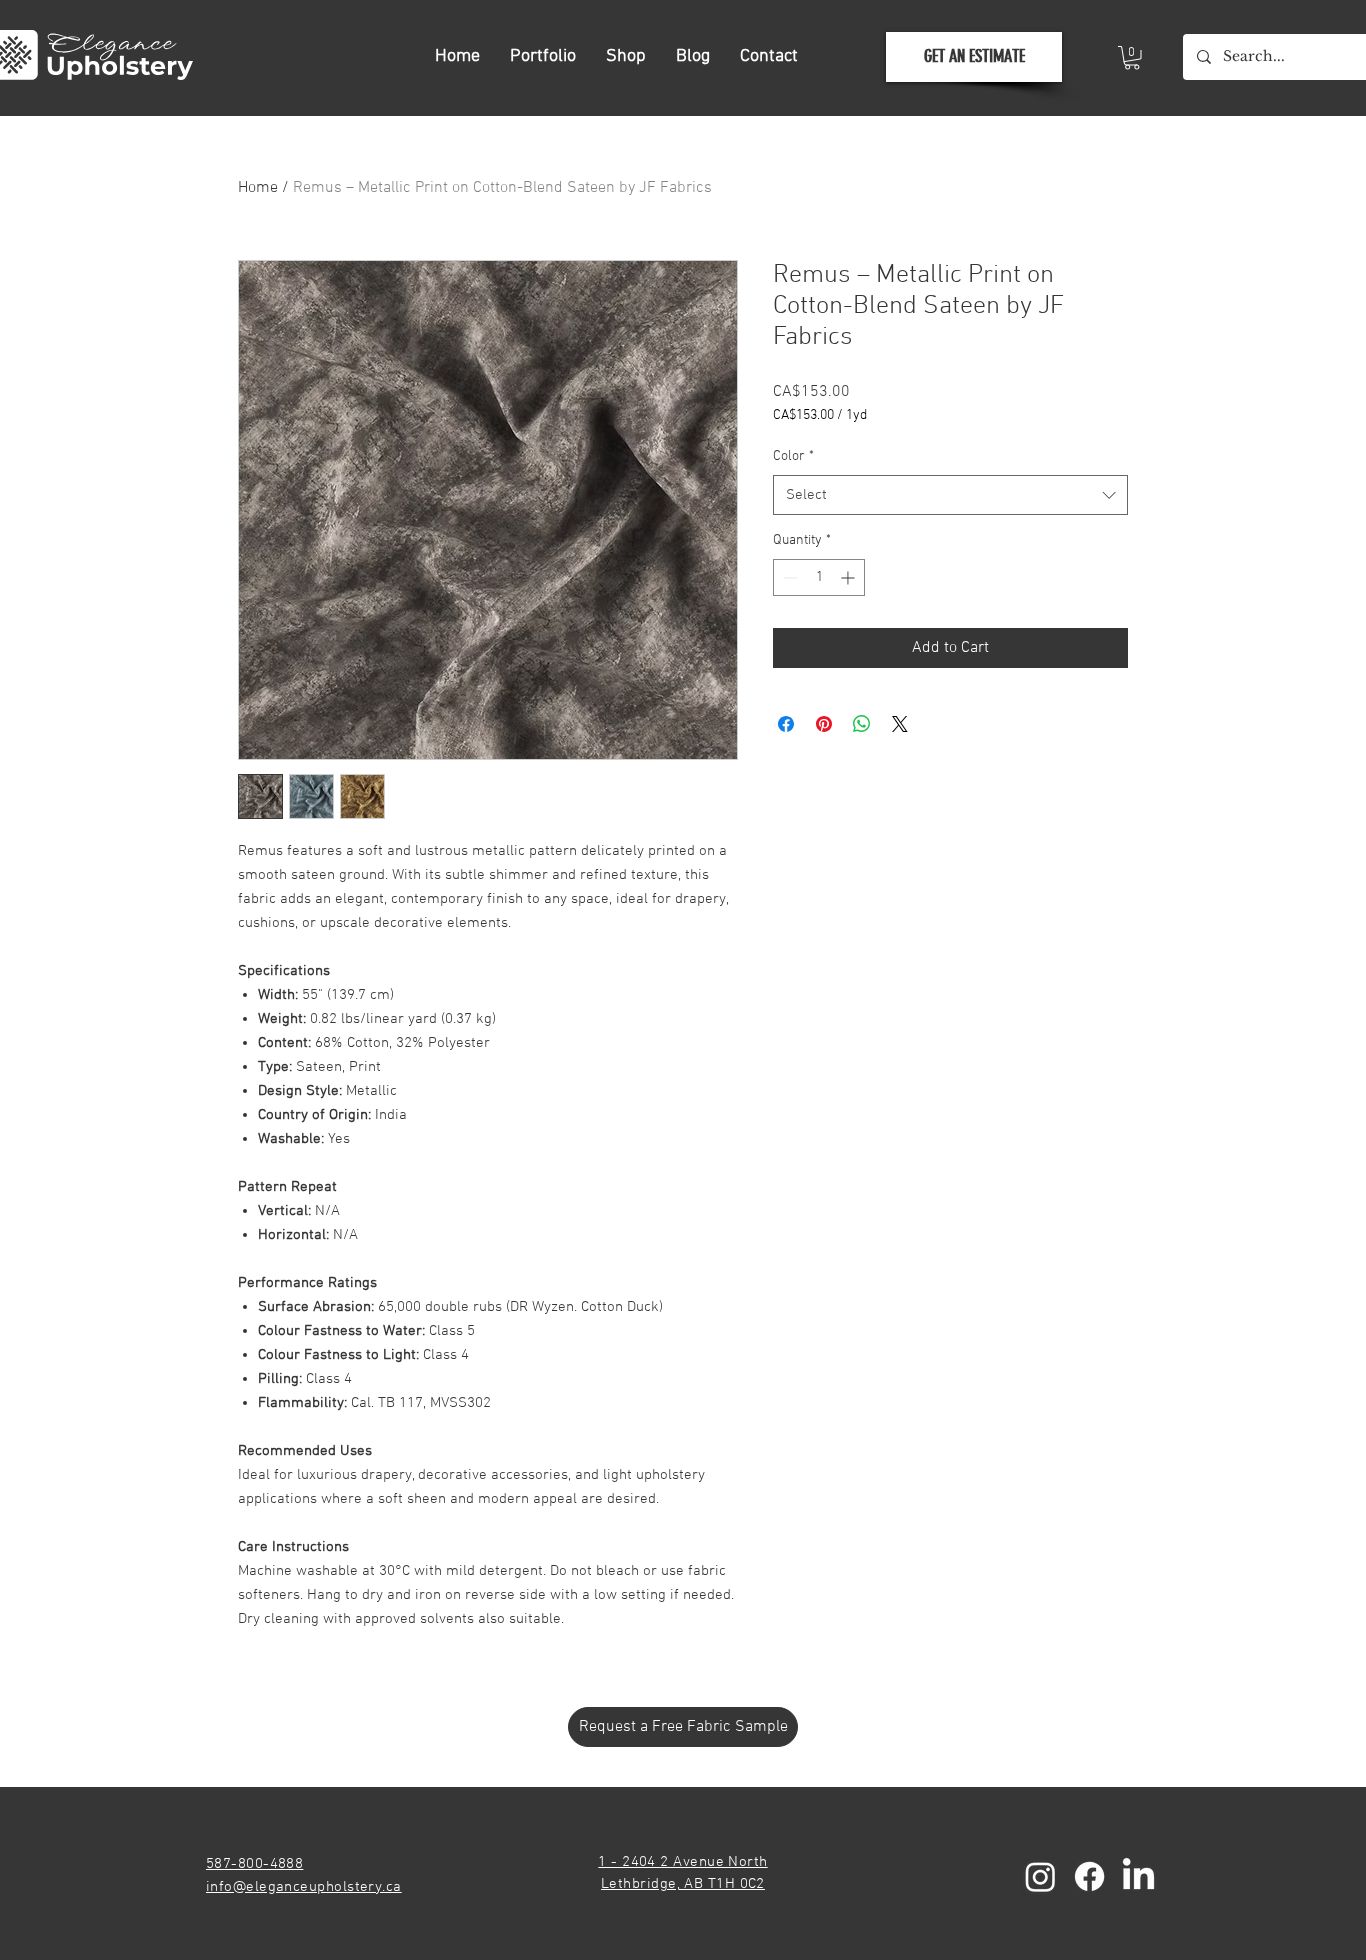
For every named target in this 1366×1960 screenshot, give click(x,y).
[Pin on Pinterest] (824, 724)
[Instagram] (1040, 1876)
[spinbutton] (819, 577)
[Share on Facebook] (786, 724)
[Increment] (849, 577)
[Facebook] (1089, 1876)
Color (793, 456)
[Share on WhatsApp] (862, 724)
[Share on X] (900, 724)
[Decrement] (788, 577)
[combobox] (950, 495)
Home (258, 188)
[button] (1132, 58)
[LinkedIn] (1138, 1876)
